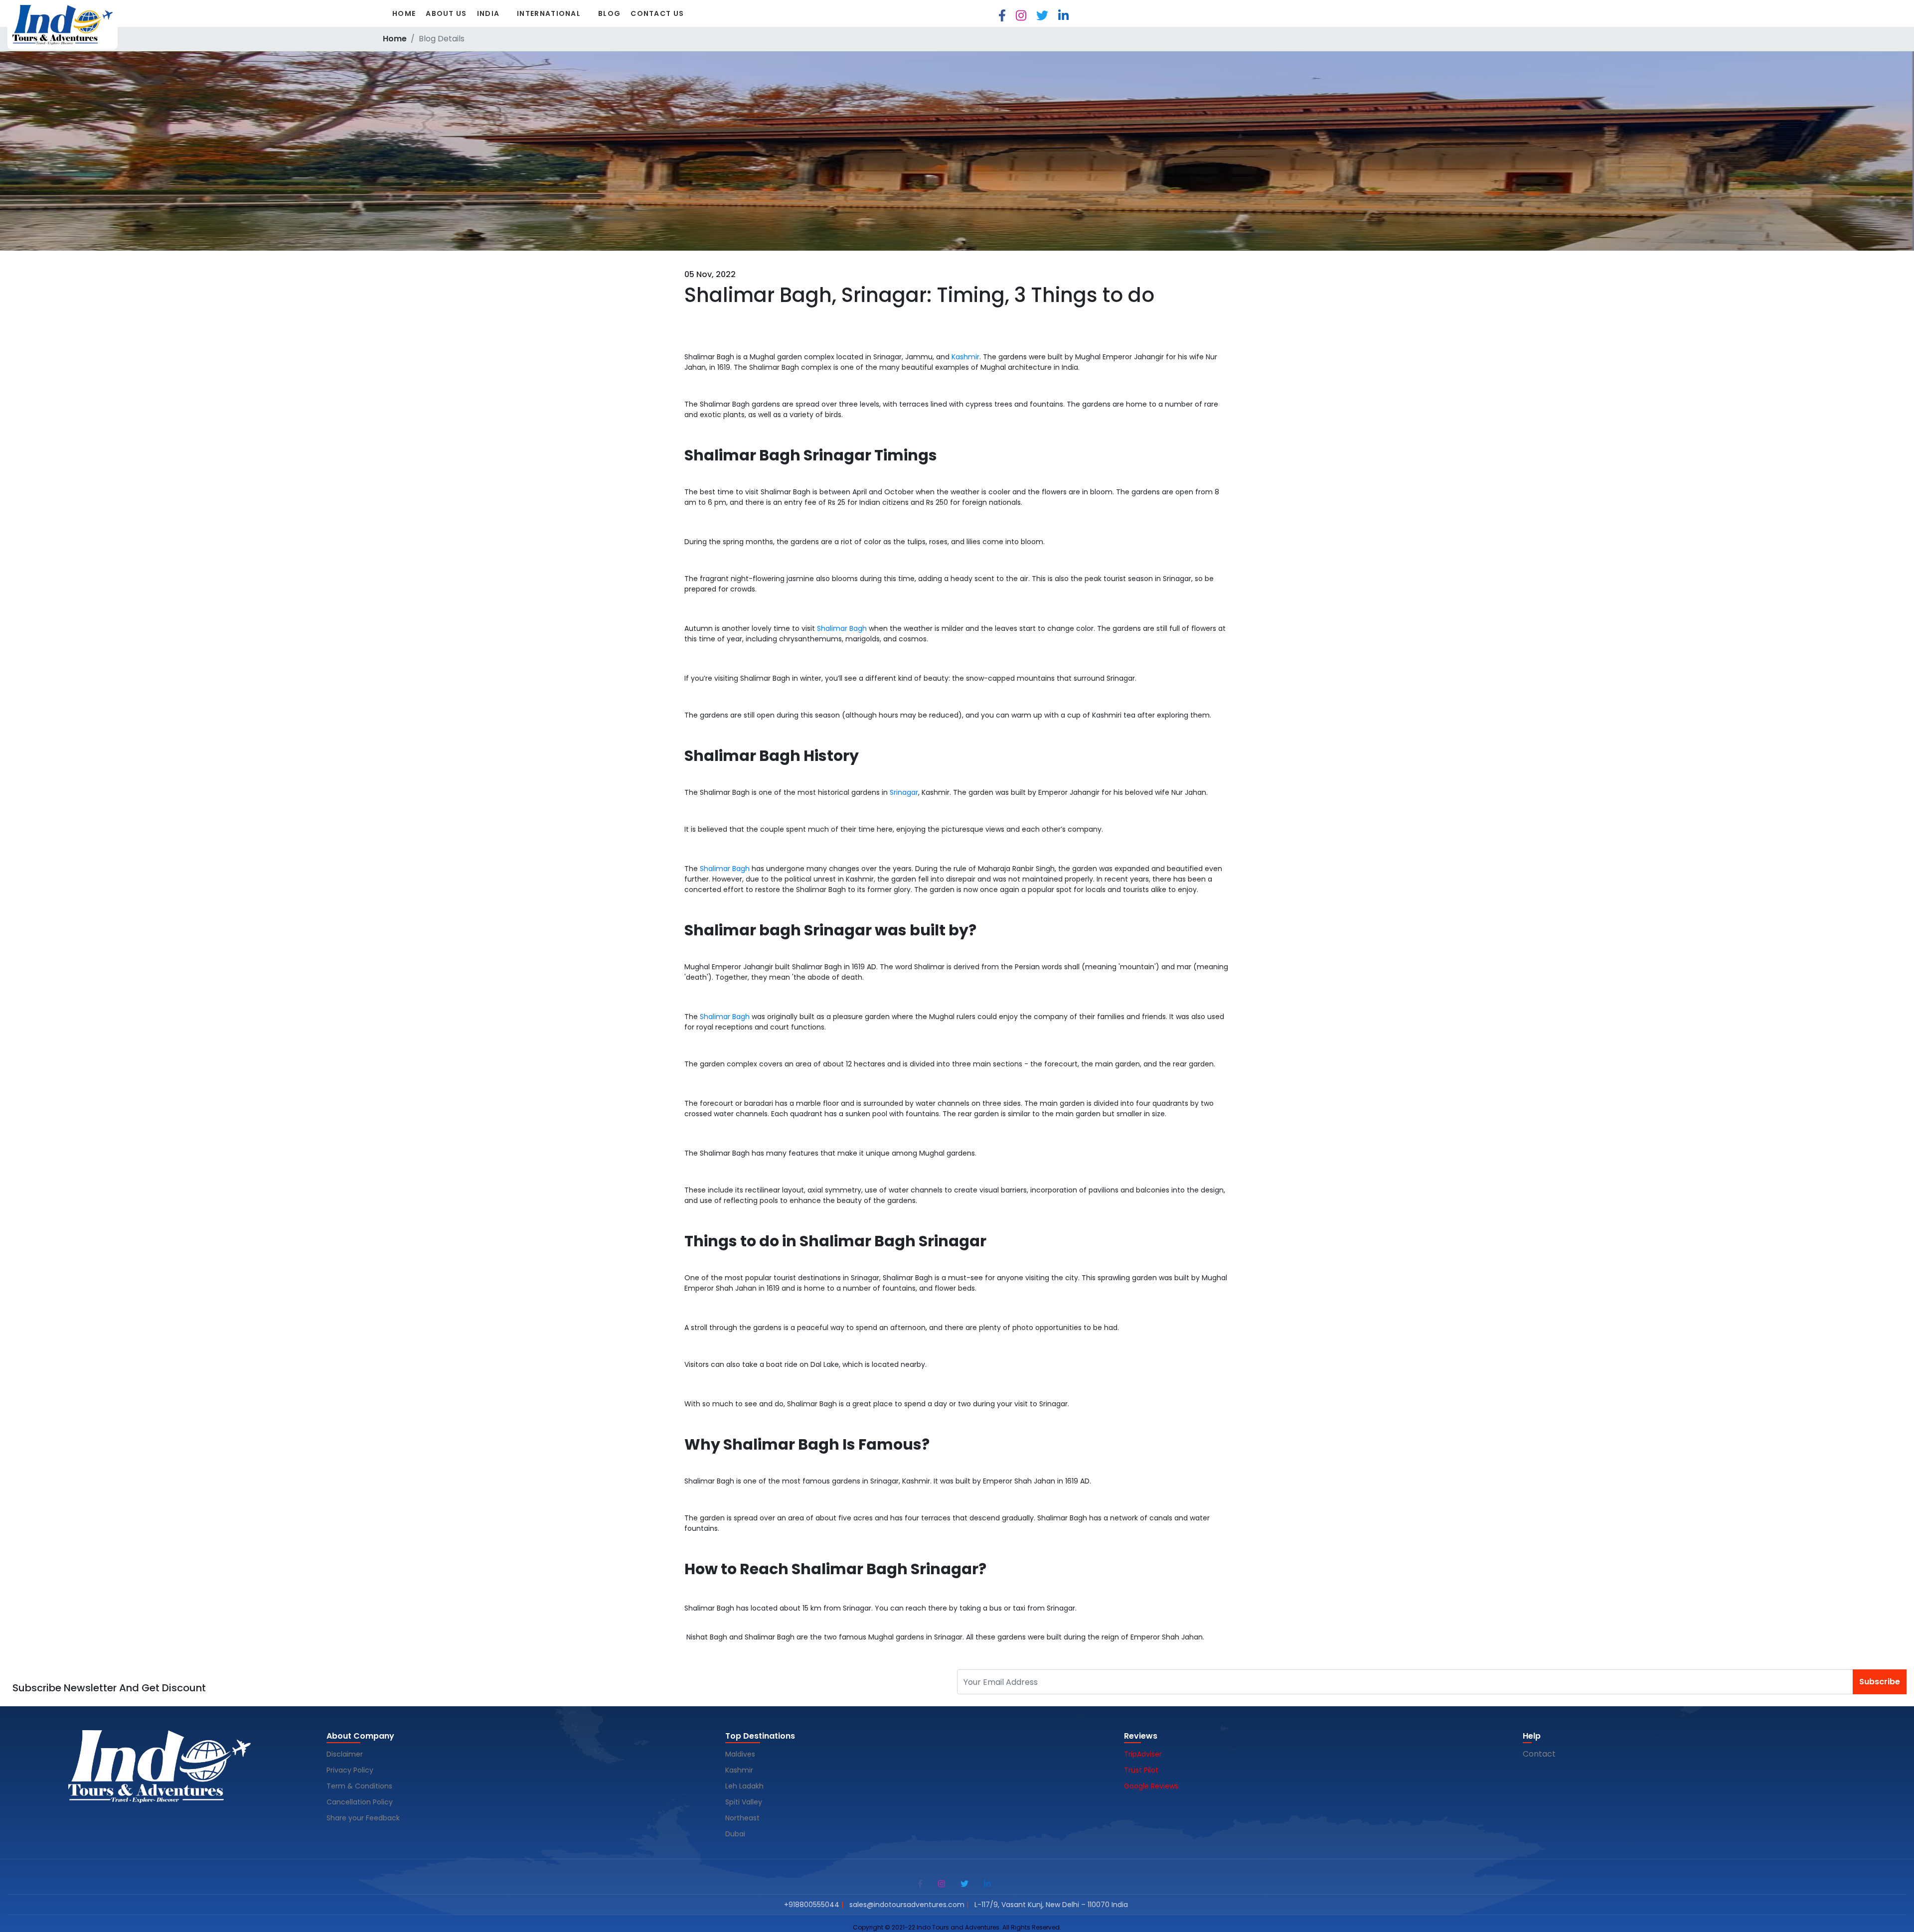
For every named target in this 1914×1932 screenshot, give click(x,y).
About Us (446, 13)
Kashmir (965, 357)
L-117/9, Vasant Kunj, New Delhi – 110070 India (1051, 1905)
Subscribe (1880, 1682)
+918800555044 (812, 1905)
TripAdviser (1143, 1754)
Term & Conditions (359, 1786)
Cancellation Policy (361, 1802)
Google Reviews (1151, 1786)
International (549, 13)
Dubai (735, 1834)
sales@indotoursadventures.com (907, 1905)
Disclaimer (345, 1754)
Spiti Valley (744, 1802)
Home (404, 13)
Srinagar (904, 792)
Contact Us (657, 13)
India (488, 13)
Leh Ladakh (745, 1786)
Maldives (741, 1754)
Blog (609, 13)
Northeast (742, 1818)
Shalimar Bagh (842, 628)
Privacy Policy (350, 1770)
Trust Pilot (1141, 1770)
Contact (1539, 1754)
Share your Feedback (363, 1818)
